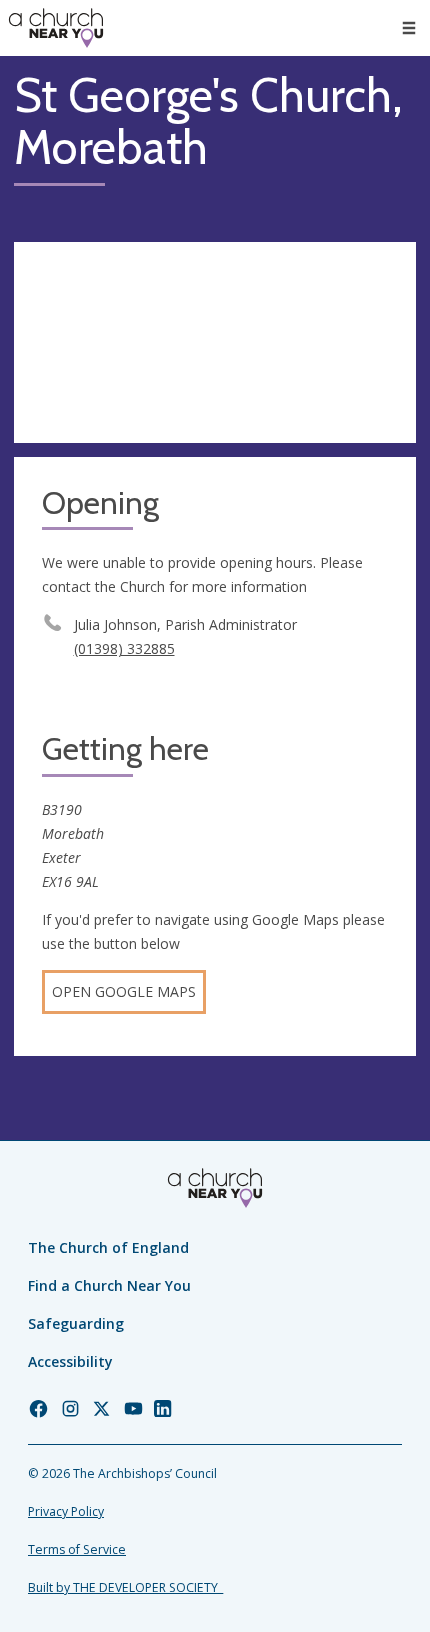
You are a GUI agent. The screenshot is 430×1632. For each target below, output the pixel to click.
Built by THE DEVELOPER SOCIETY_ (125, 1587)
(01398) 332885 (124, 648)
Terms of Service (77, 1549)
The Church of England (108, 1247)
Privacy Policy (66, 1511)
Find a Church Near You (109, 1285)
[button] (409, 28)
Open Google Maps (124, 991)
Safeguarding (76, 1323)
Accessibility (70, 1361)
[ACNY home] (56, 28)
